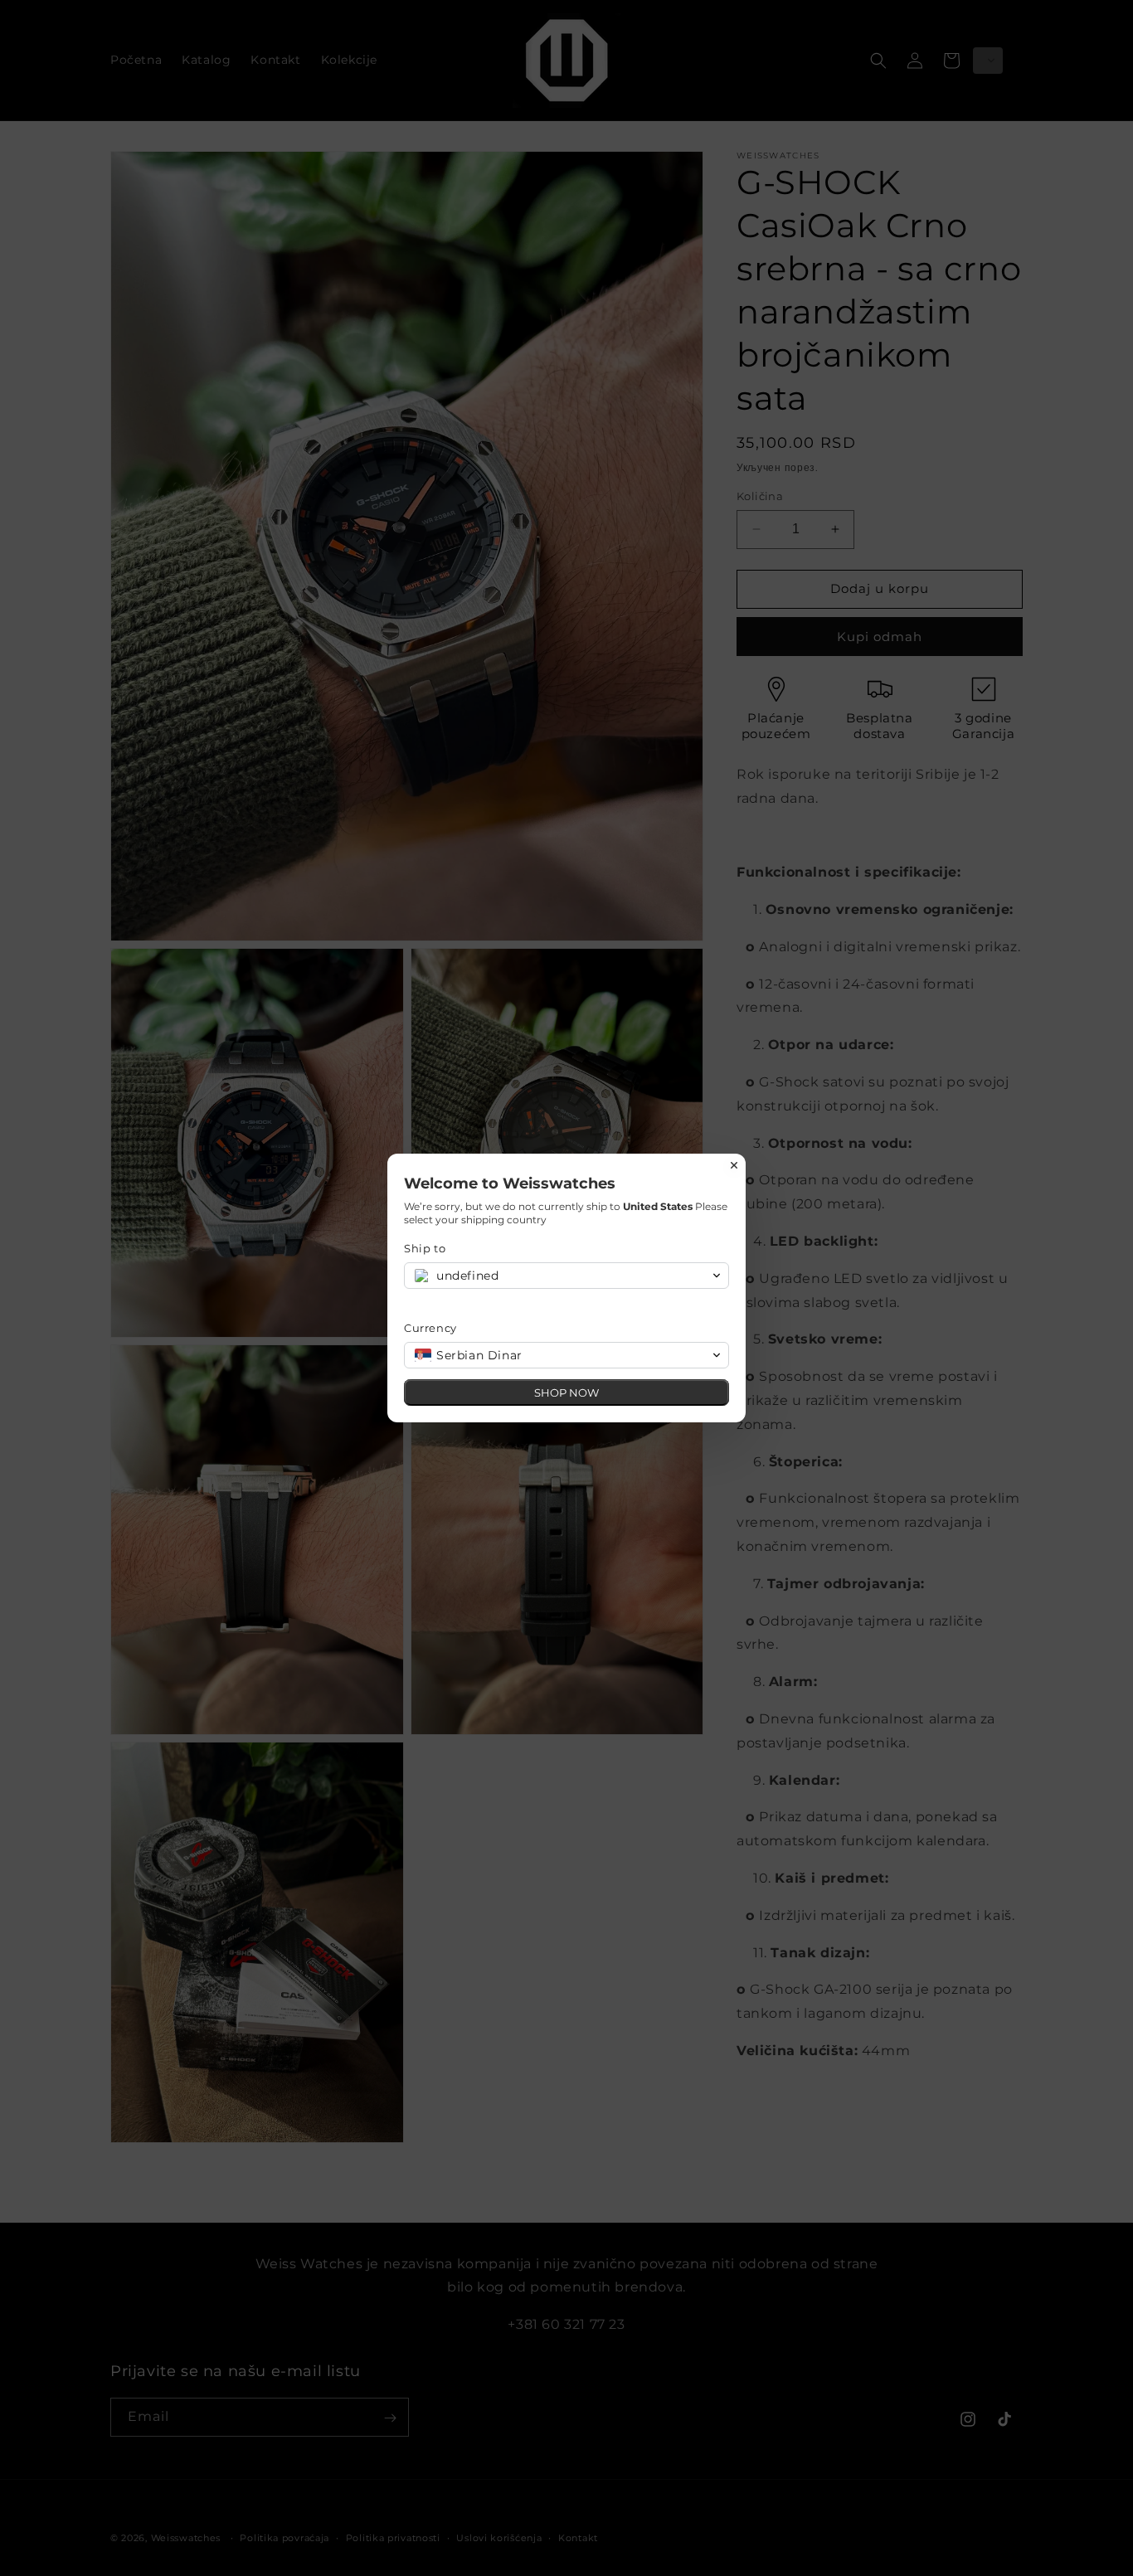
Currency (430, 1328)
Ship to (425, 1248)
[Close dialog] (734, 1165)
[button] (566, 1276)
